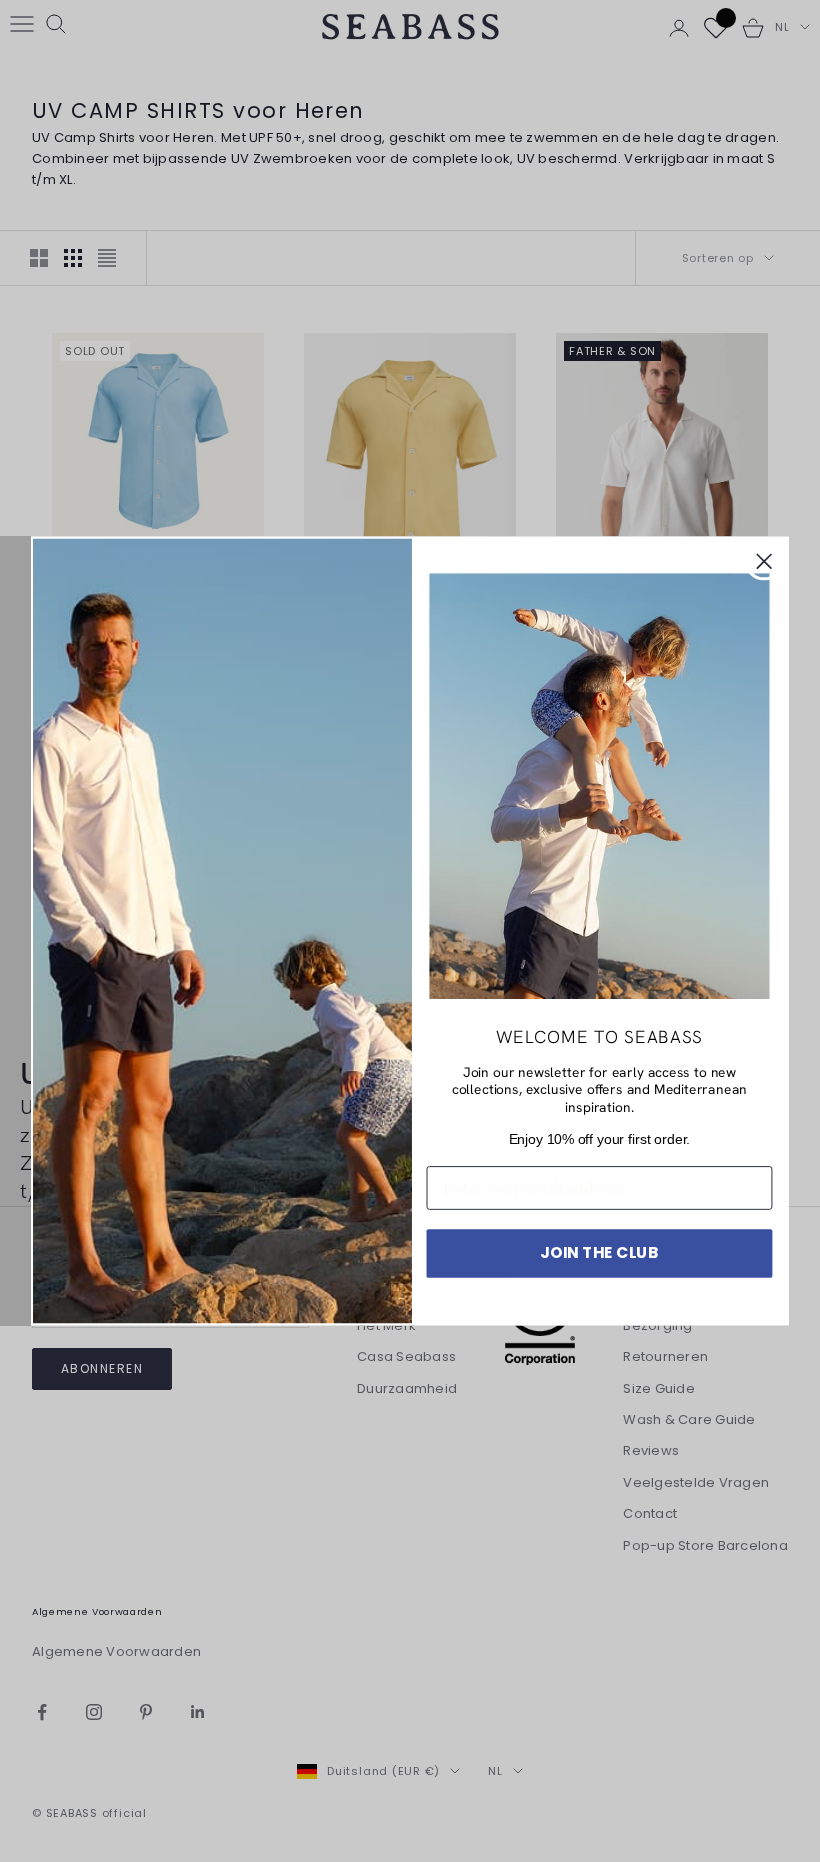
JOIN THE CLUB (599, 1253)
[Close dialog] (764, 562)
